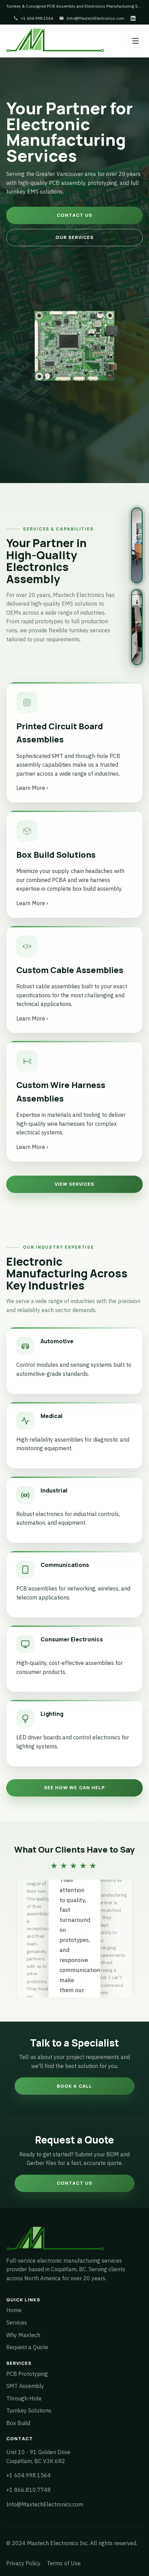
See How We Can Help (74, 1788)
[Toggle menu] (135, 41)
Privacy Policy (23, 2563)
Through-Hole (24, 2398)
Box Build (18, 2423)
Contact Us (74, 215)
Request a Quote (27, 2347)
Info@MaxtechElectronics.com (95, 18)
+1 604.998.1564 (37, 18)
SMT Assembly (25, 2386)
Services (17, 2323)
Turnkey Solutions (29, 2410)
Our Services (74, 237)
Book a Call (74, 2086)
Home (14, 2310)
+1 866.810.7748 (29, 2490)
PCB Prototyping (27, 2374)
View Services (75, 1184)
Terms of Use (64, 2563)
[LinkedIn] (133, 18)
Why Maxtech (23, 2335)
